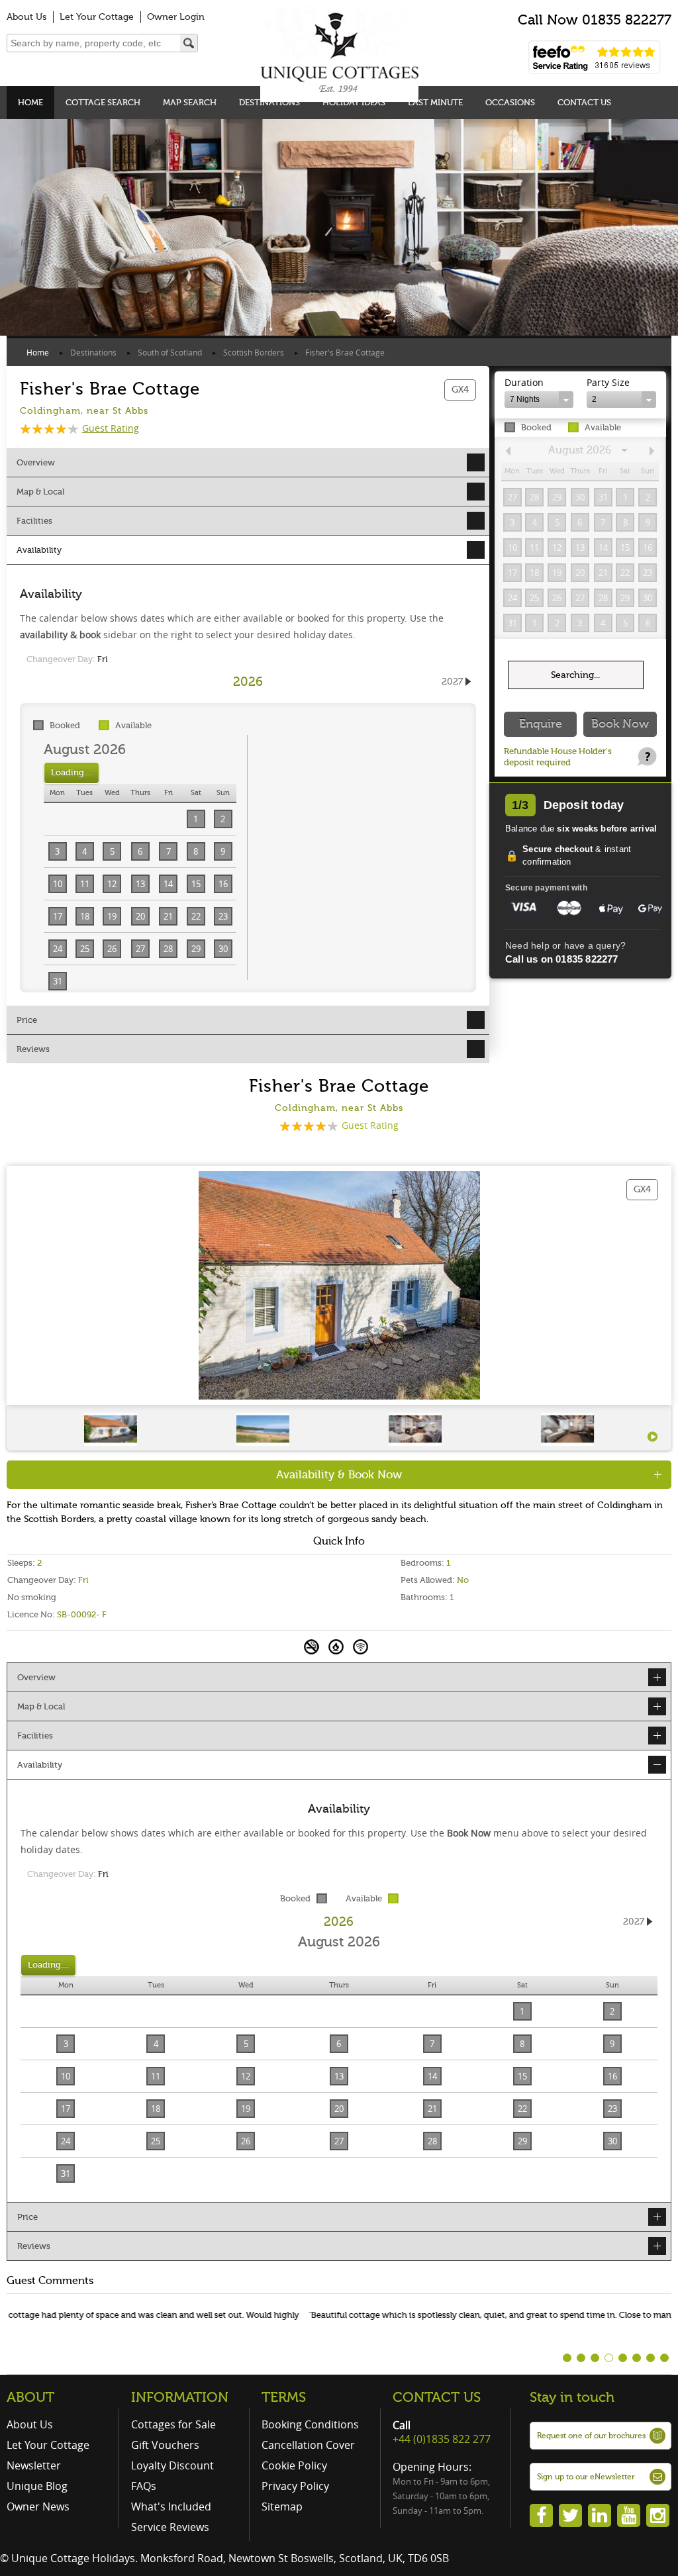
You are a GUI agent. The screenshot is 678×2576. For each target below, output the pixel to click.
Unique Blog (37, 2486)
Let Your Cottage (97, 17)
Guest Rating (111, 428)
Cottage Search (103, 102)
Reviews (33, 1049)
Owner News (38, 2506)
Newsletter (34, 2465)
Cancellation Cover (308, 2445)
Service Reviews (170, 2527)
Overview (36, 462)
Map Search (190, 102)
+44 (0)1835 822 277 (442, 2439)
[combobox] (539, 400)
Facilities (34, 521)
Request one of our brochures (591, 2436)
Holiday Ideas (354, 102)
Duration (524, 382)
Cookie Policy (294, 2465)
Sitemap (282, 2506)
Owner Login (176, 17)
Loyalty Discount (172, 2465)
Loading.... (72, 772)
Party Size (608, 382)
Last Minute (435, 102)
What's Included (171, 2506)
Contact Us (584, 102)
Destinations (269, 102)
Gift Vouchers (165, 2445)
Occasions (510, 102)
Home (30, 102)
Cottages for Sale (173, 2424)
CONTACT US (437, 2397)
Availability (39, 550)
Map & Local (40, 492)
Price (27, 1020)
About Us (26, 17)
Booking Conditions (310, 2424)
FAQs (144, 2486)
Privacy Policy (295, 2486)
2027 (452, 682)
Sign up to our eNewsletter (586, 2477)
